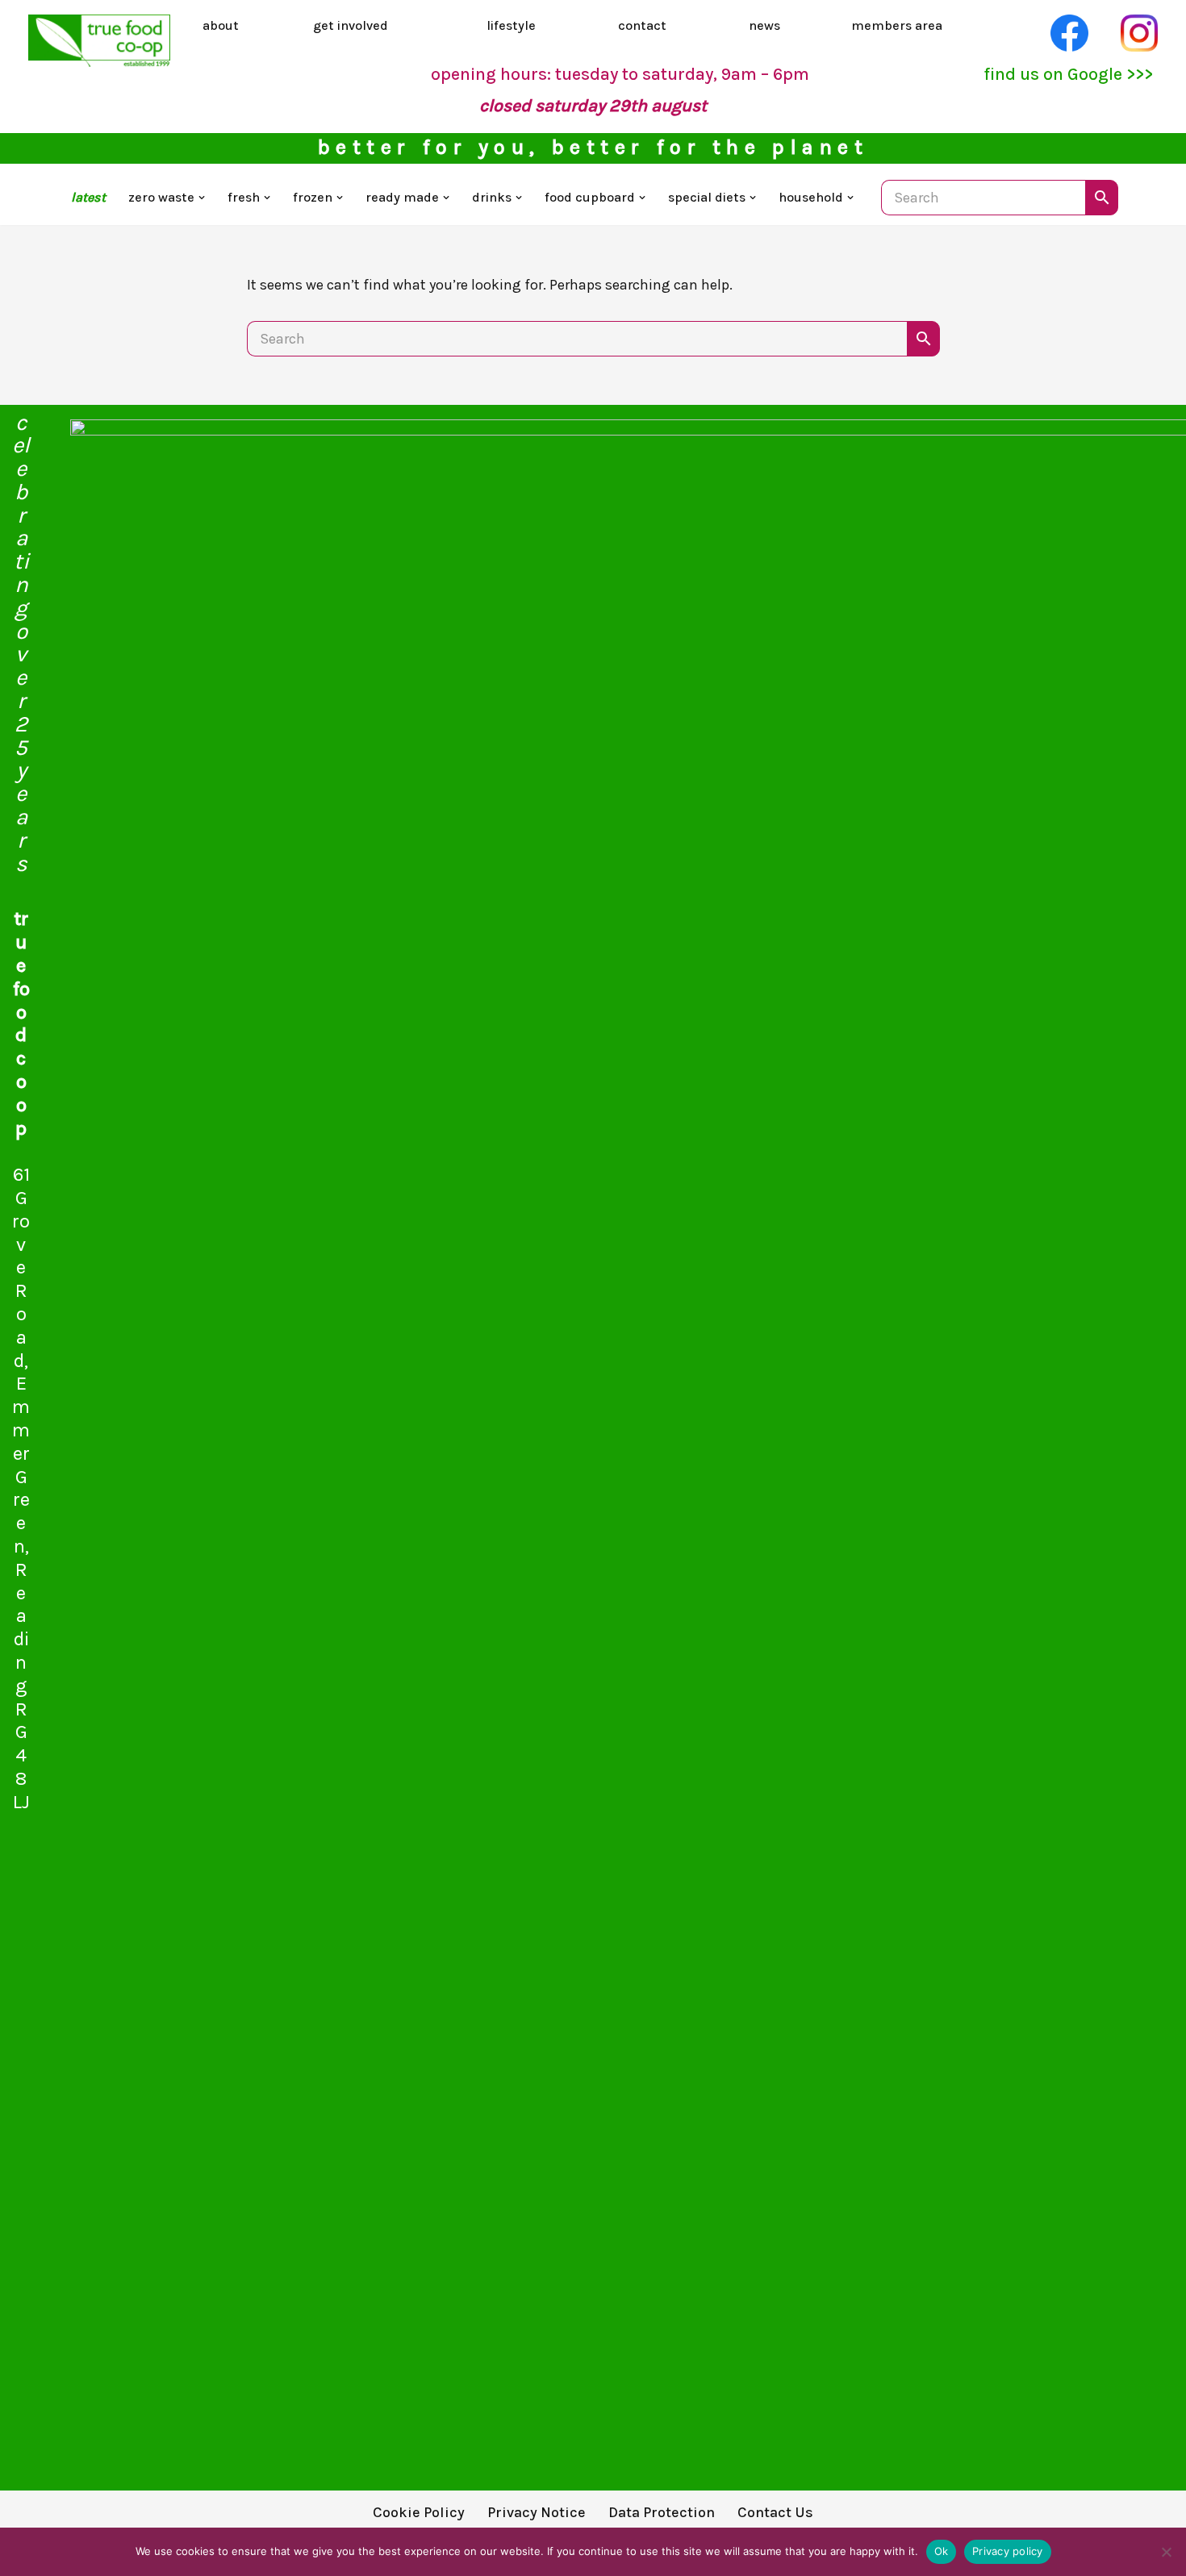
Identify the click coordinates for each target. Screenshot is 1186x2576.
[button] (202, 198)
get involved (351, 25)
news (764, 25)
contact (642, 25)
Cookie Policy (419, 2512)
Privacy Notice (537, 2512)
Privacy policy (1008, 2551)
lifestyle (511, 25)
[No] (1166, 2552)
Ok (942, 2551)
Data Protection (662, 2512)
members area (897, 25)
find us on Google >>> (1068, 74)
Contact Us (775, 2512)
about (221, 25)
